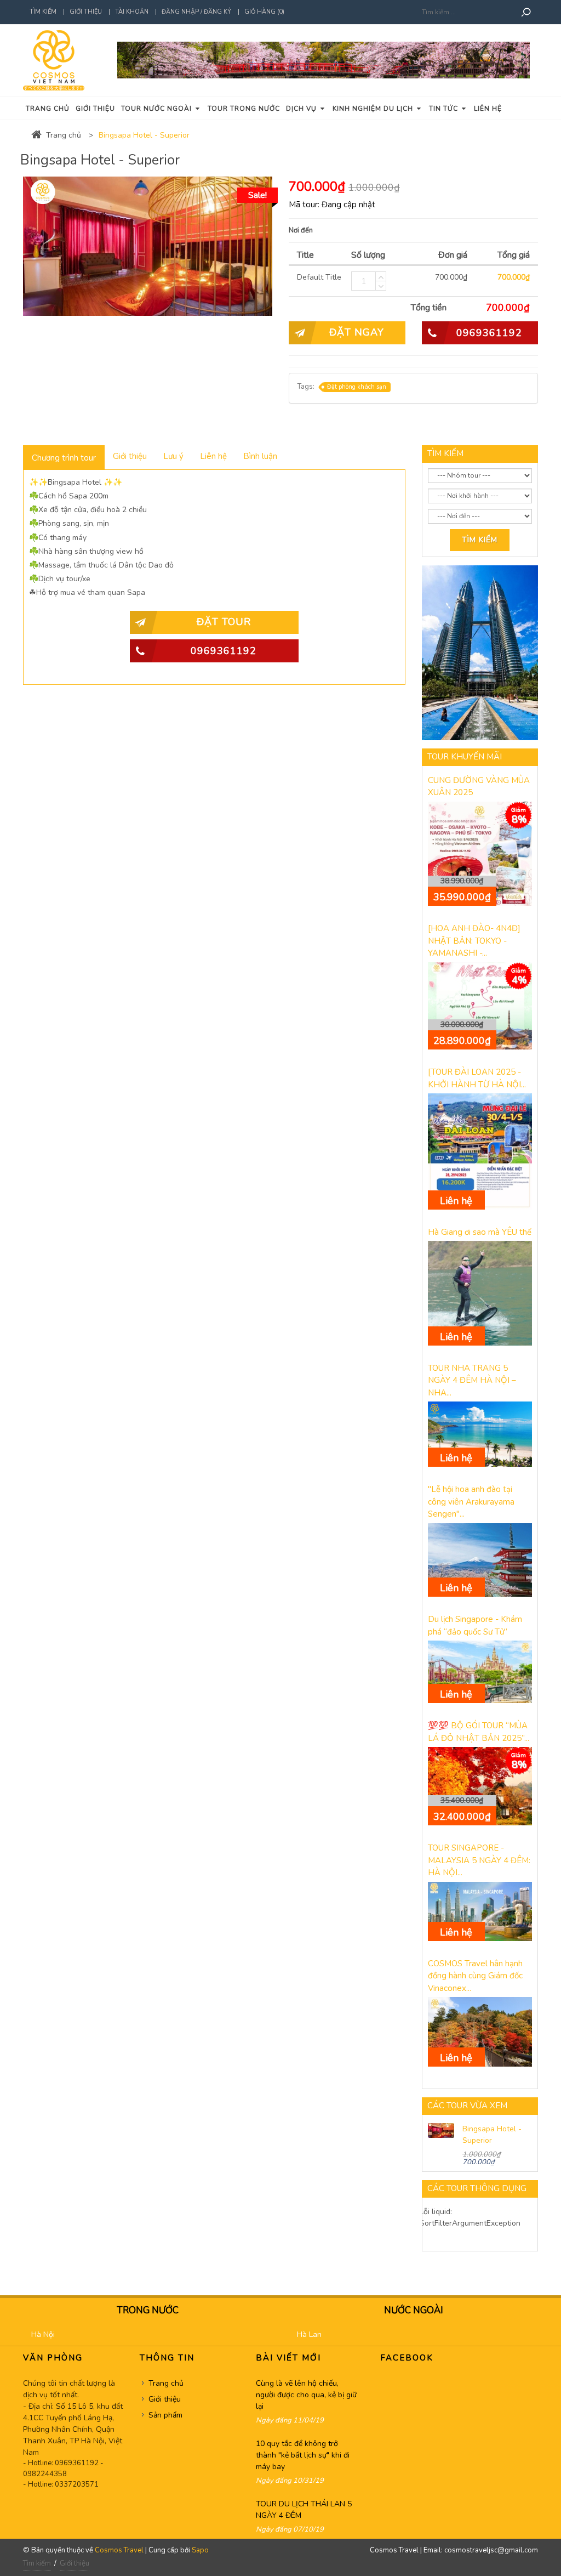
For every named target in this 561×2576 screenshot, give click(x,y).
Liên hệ (488, 109)
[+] (381, 276)
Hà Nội (43, 2334)
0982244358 (45, 2474)
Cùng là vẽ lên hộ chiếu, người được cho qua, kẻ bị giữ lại (306, 2395)
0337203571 (77, 2484)
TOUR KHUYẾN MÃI (465, 757)
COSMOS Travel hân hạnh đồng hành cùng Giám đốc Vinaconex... (475, 1976)
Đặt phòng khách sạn (357, 387)
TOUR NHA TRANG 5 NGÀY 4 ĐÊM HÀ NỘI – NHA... (472, 1380)
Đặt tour (224, 622)
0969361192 (489, 333)
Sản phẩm (165, 2415)
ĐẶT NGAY (357, 332)
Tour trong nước (244, 109)
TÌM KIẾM (445, 453)
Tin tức (445, 109)
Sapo (200, 2550)
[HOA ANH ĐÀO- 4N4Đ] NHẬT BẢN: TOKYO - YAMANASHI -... (474, 941)
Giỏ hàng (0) (264, 12)
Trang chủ (48, 109)
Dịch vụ (302, 109)
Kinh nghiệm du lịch (374, 109)
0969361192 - (79, 2463)
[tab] (64, 457)
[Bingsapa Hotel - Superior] (441, 2130)
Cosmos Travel (119, 2550)
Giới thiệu (86, 12)
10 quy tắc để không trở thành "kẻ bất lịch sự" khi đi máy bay (303, 2455)
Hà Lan (309, 2334)
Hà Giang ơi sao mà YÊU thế (480, 1232)
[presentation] (64, 458)
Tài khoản (132, 12)
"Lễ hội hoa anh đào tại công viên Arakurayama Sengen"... (471, 1502)
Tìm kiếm (43, 12)
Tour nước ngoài (158, 109)
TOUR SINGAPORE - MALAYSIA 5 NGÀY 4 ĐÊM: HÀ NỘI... (479, 1860)
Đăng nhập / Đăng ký (196, 12)
